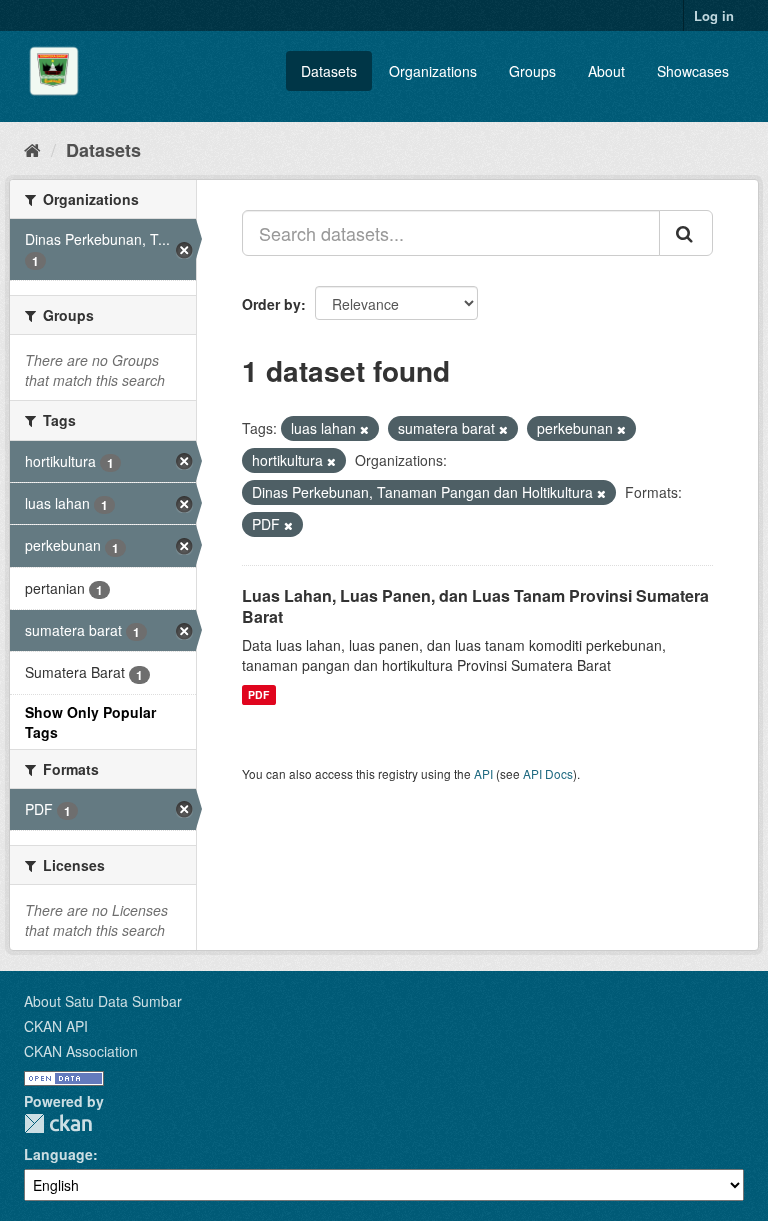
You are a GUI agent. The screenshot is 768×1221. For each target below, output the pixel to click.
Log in (714, 15)
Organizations (433, 71)
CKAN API (56, 1026)
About (606, 71)
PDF (258, 694)
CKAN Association (81, 1051)
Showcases (693, 71)
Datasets (329, 71)
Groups (532, 71)
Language (58, 1154)
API (483, 773)
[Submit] (686, 233)
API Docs (548, 773)
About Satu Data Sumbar (103, 1001)
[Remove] (364, 429)
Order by (271, 304)
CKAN (58, 1123)
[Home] (32, 149)
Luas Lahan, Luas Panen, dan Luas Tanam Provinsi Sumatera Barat (475, 606)
